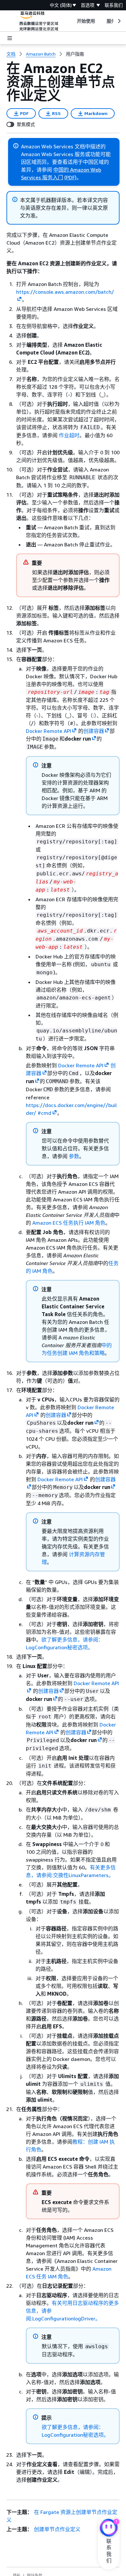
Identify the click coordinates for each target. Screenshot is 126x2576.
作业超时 (69, 435)
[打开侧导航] (10, 38)
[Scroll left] (72, 21)
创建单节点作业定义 (57, 2529)
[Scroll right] (119, 21)
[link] (75, 54)
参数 (74, 1156)
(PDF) (70, 177)
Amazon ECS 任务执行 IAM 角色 (69, 1223)
